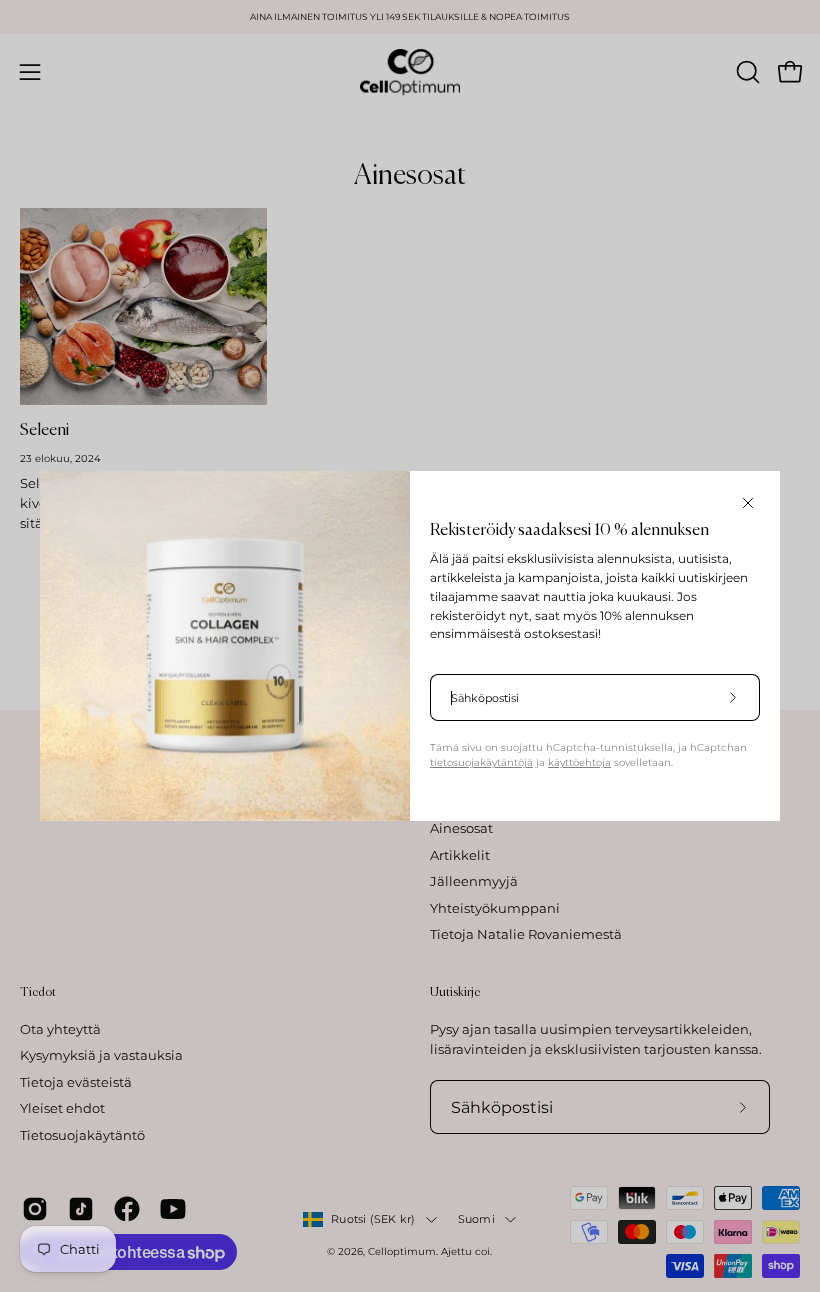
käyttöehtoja (579, 762)
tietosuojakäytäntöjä (481, 762)
